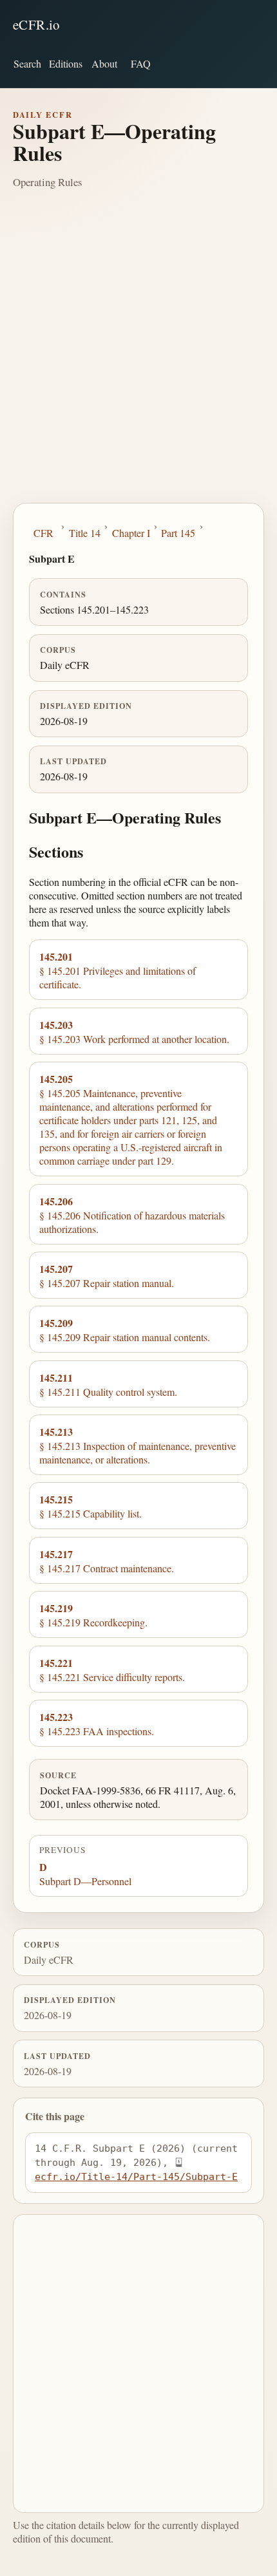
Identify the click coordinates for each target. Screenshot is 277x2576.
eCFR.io (36, 24)
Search (27, 63)
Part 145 (178, 533)
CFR (43, 533)
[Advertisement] (138, 358)
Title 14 (85, 533)
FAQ (141, 63)
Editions (66, 63)
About (104, 63)
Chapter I (131, 533)
